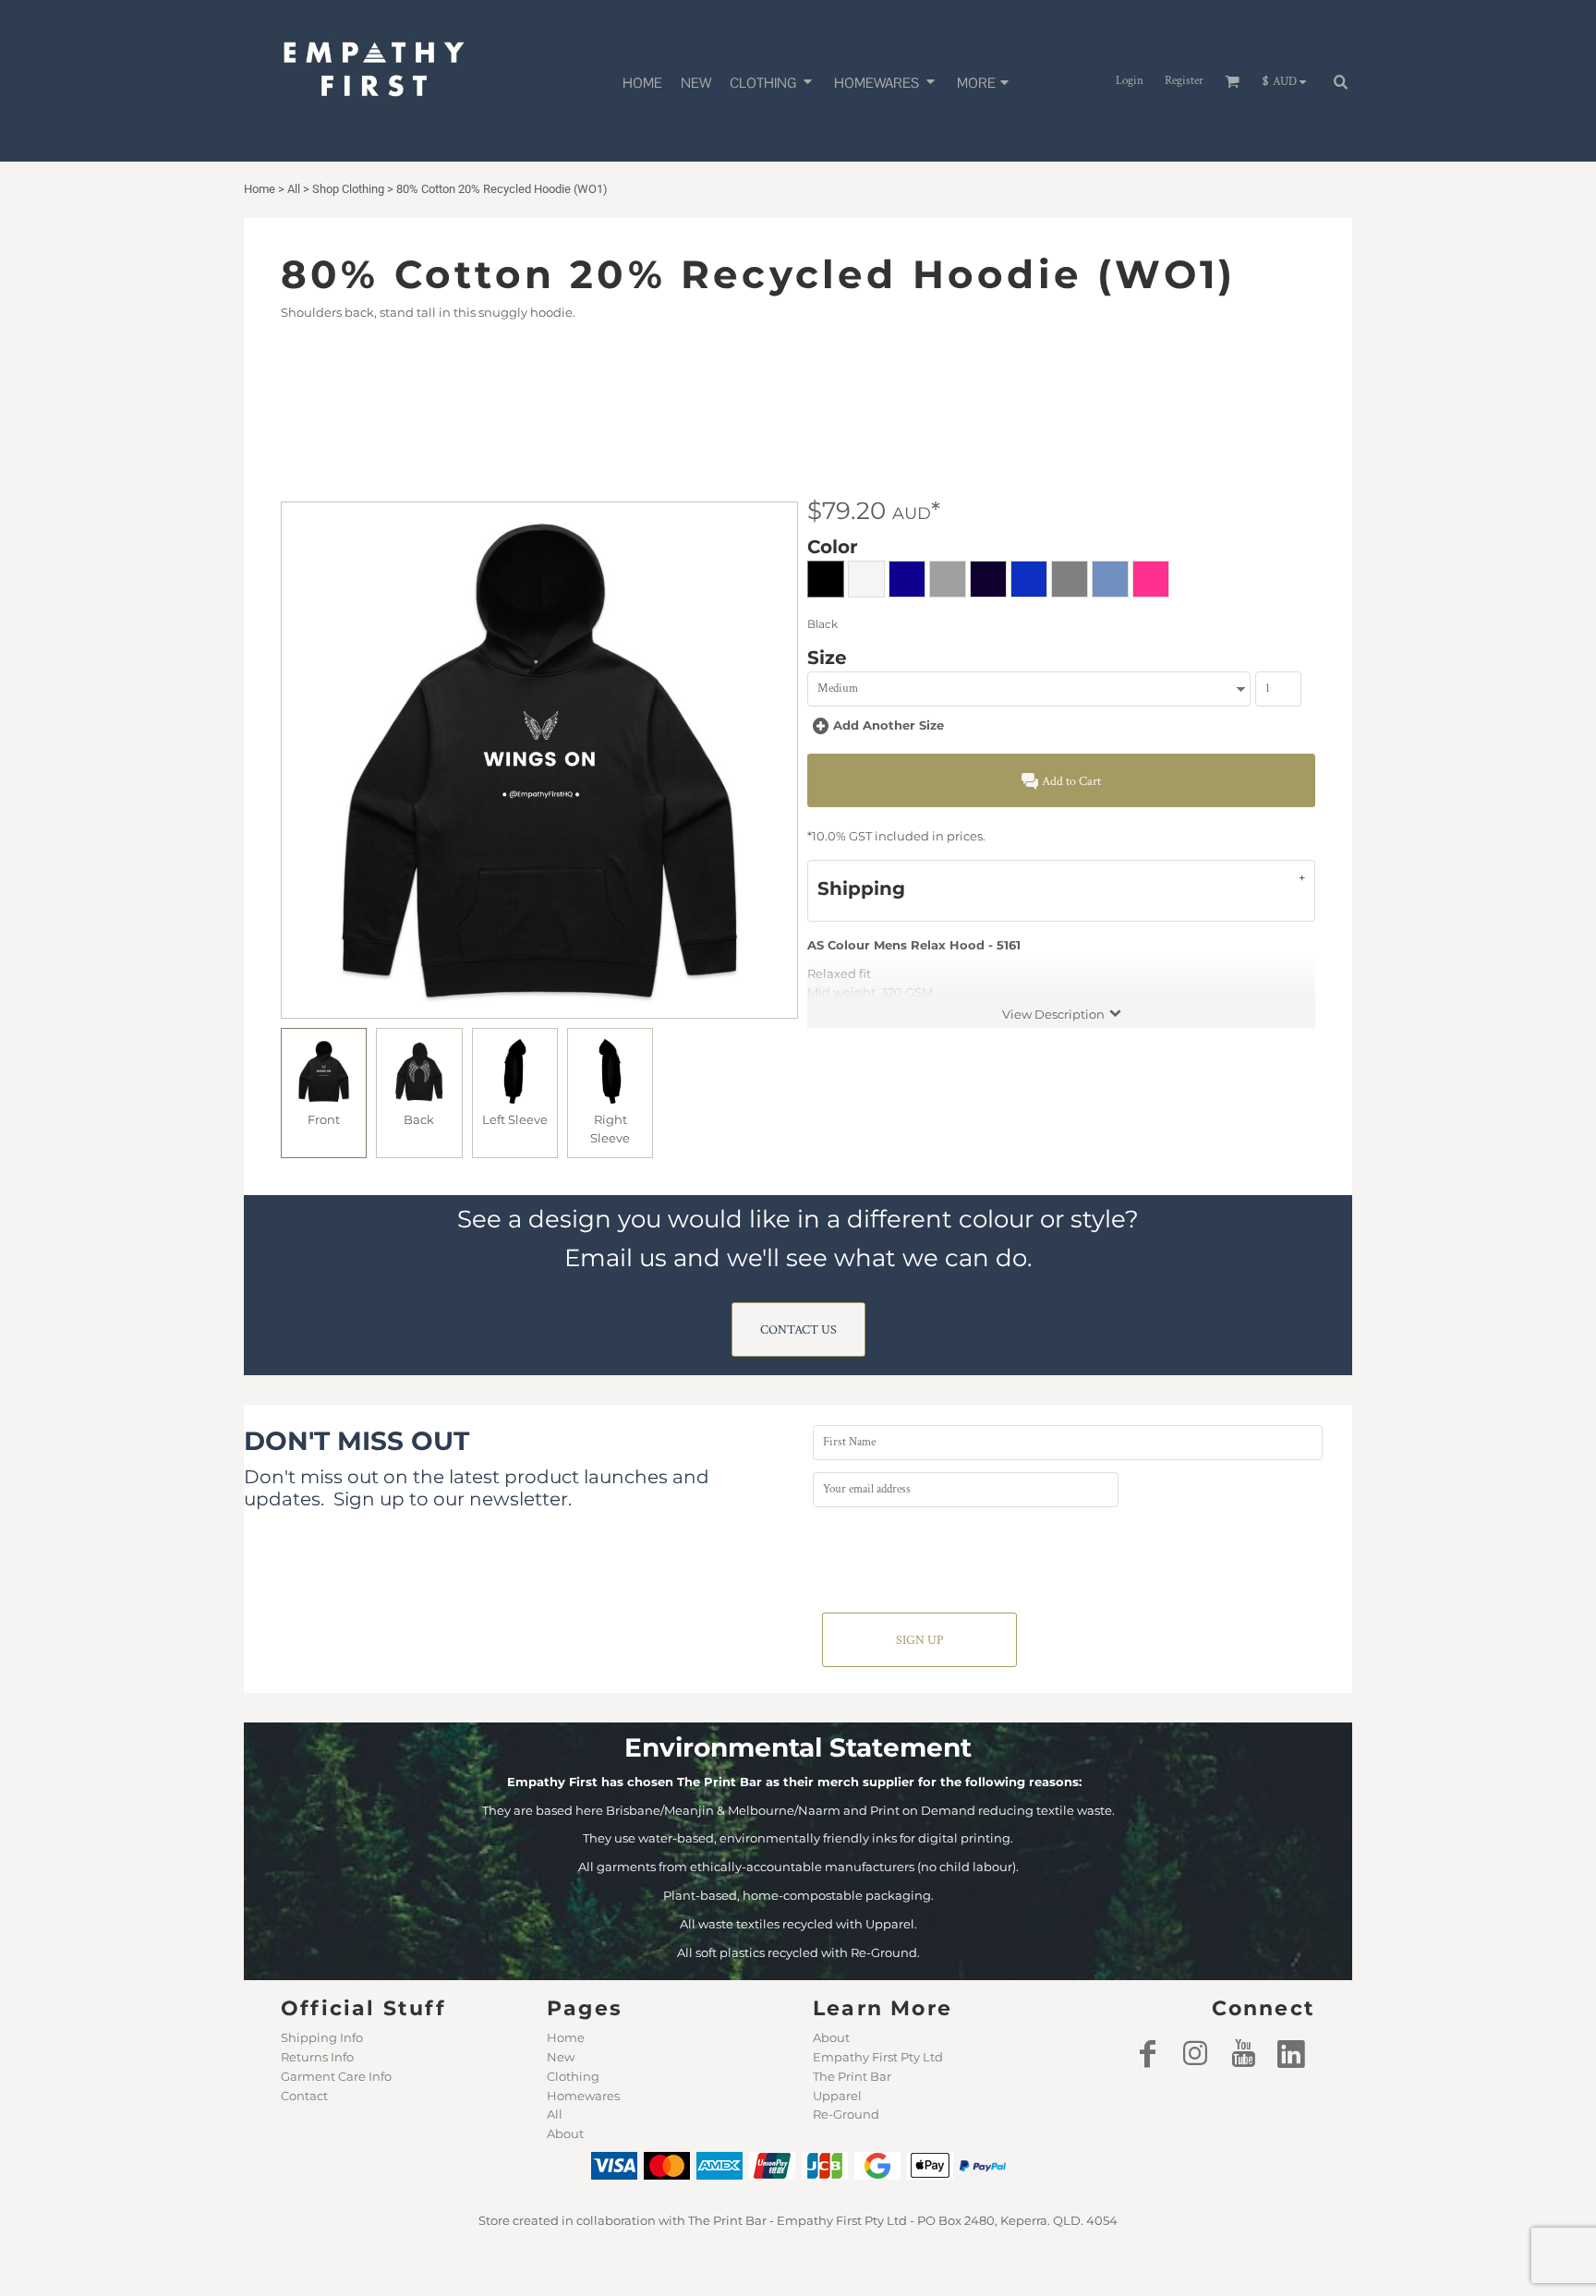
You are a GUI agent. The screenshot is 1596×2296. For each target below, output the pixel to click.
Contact (304, 2096)
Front (324, 1119)
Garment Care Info (336, 2076)
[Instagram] (1195, 2053)
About (565, 2133)
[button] (773, 81)
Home (260, 189)
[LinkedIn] (1291, 2053)
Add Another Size (889, 725)
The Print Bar (852, 2076)
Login (1130, 81)
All (294, 189)
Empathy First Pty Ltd (878, 2057)
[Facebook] (1147, 2053)
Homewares (583, 2096)
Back (419, 1119)
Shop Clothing (348, 189)
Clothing (573, 2076)
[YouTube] (1243, 2053)
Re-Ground (846, 2114)
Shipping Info (322, 2037)
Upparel (837, 2096)
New (561, 2057)
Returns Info (317, 2057)
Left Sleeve (515, 1119)
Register (1184, 81)
